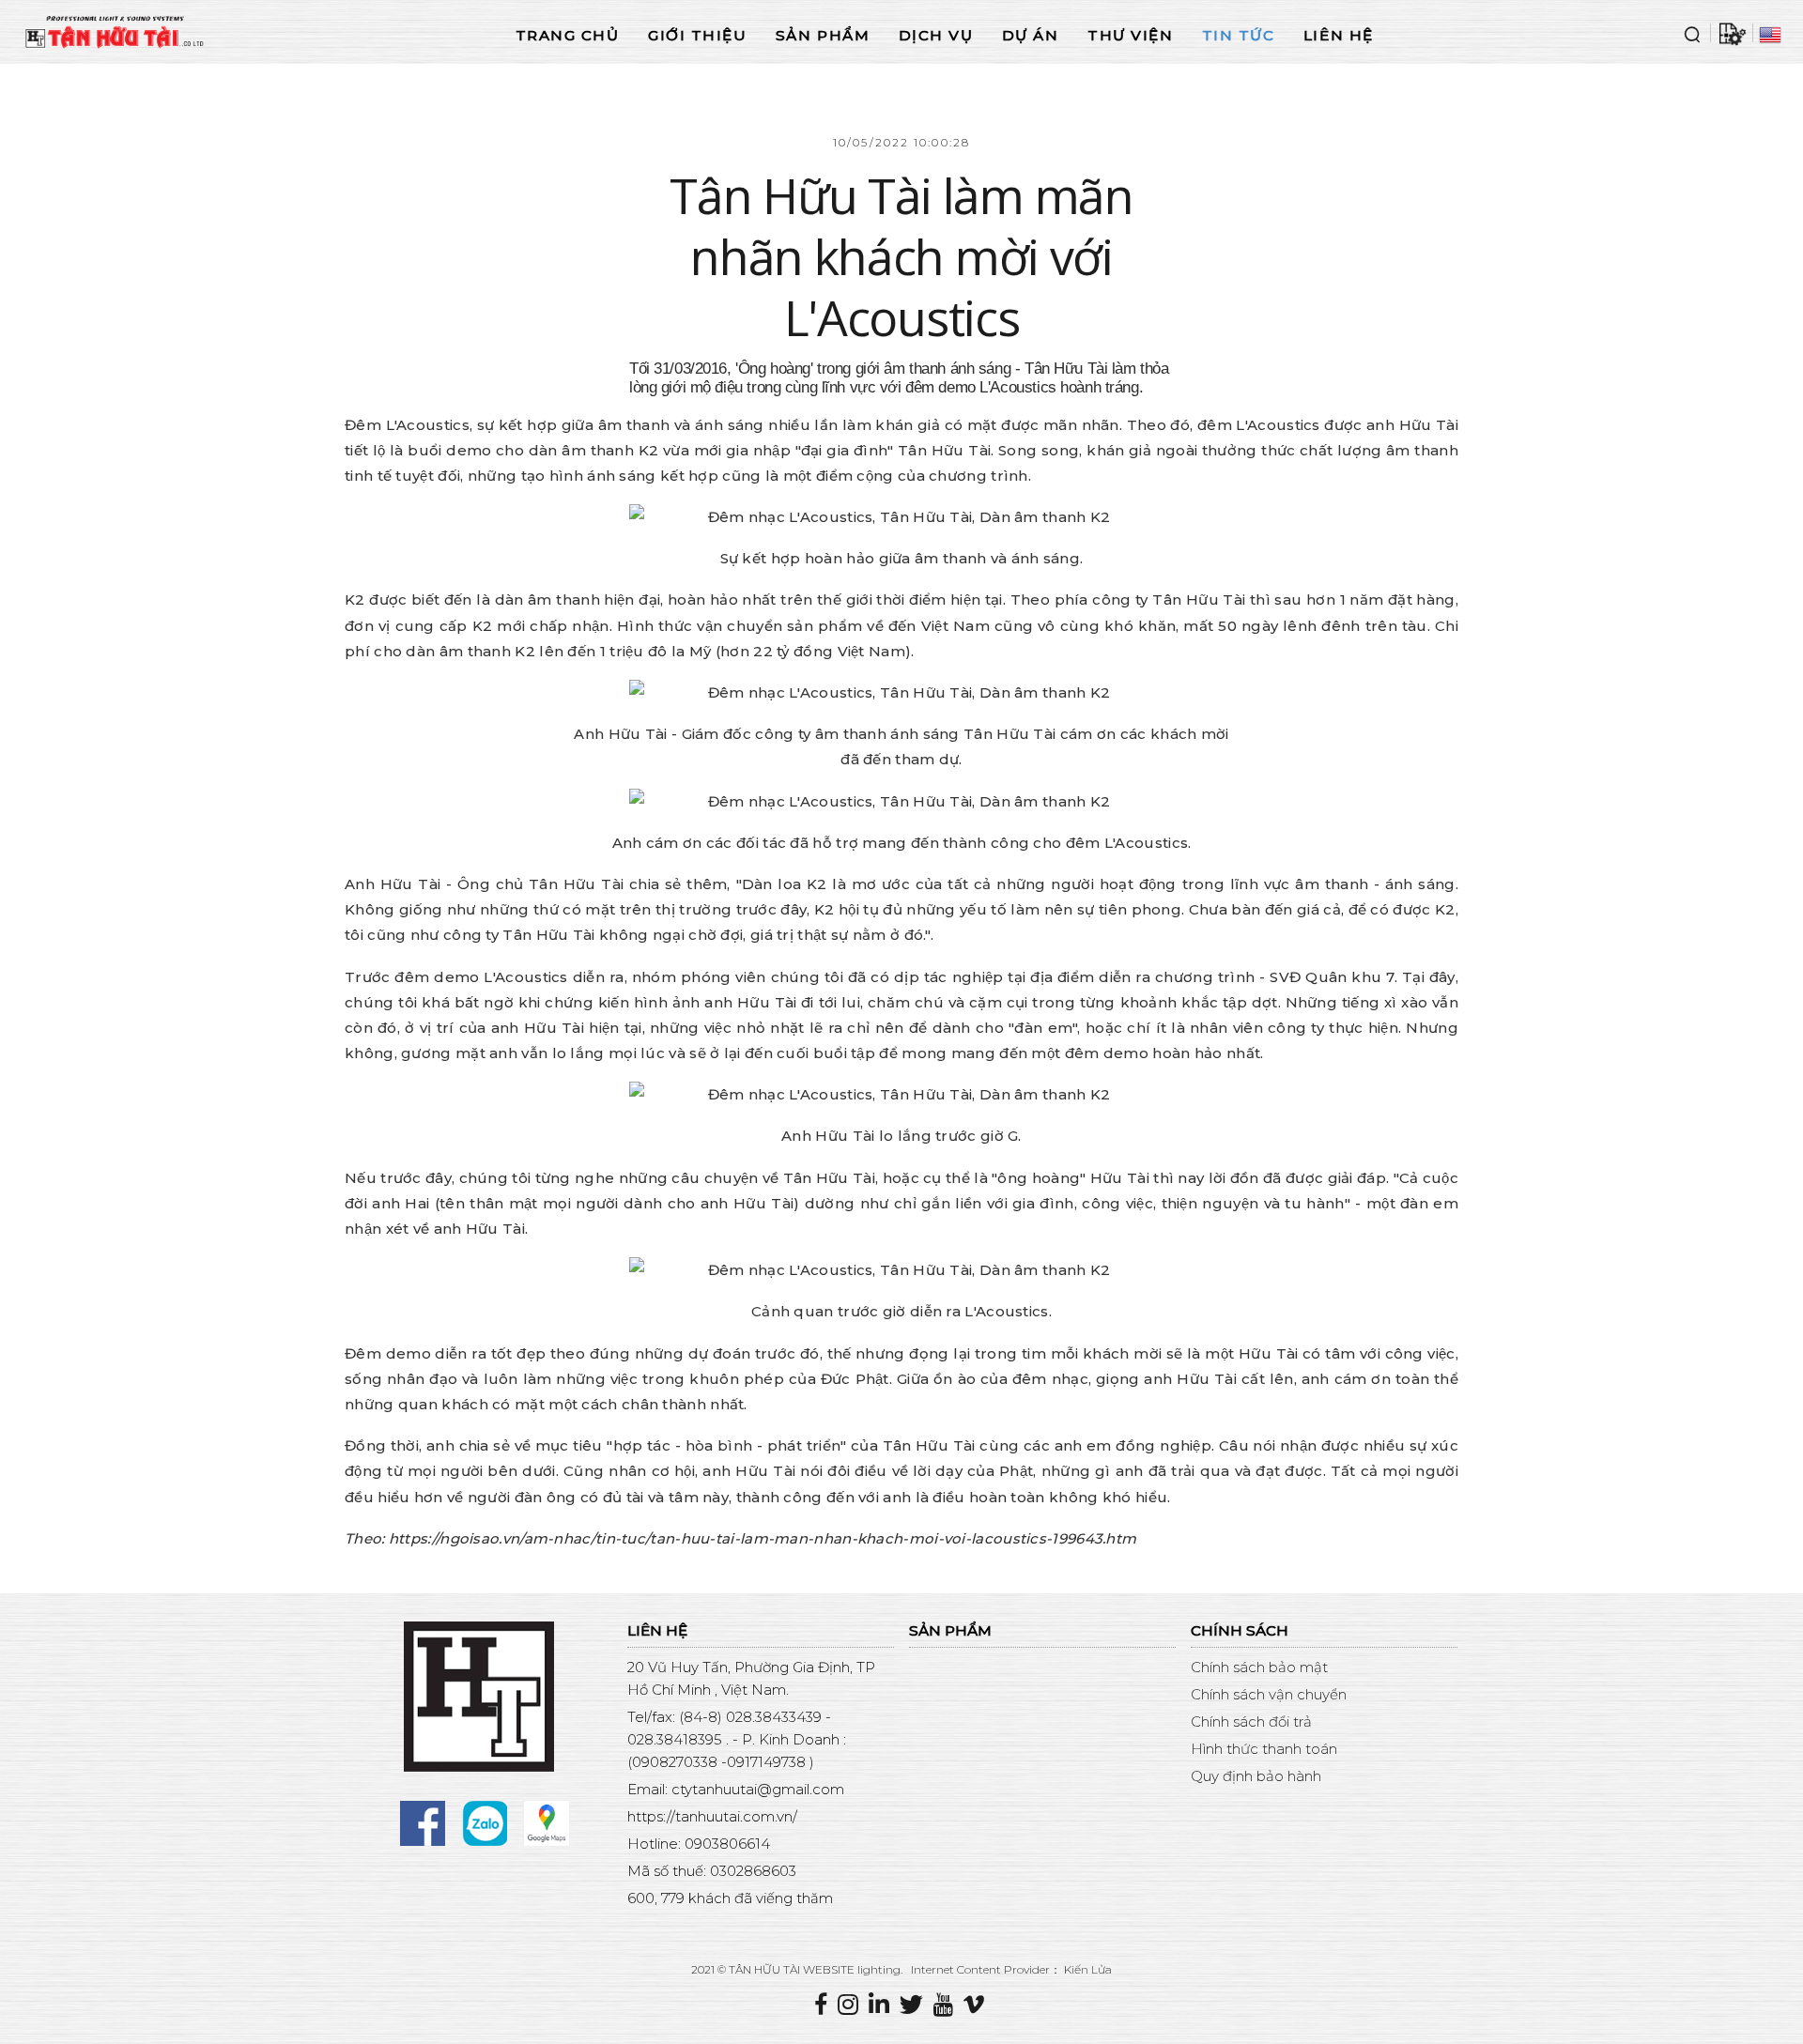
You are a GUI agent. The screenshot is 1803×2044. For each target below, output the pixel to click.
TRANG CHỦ (568, 35)
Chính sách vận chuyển (1269, 1694)
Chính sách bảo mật (1259, 1667)
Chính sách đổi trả (1251, 1721)
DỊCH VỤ (936, 35)
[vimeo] (976, 2005)
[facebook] (826, 2005)
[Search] (1692, 33)
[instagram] (853, 2005)
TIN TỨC (1239, 35)
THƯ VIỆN (1130, 35)
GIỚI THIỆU (697, 35)
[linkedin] (884, 2005)
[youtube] (948, 2005)
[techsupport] (1732, 33)
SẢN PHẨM (823, 35)
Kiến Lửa (1088, 1969)
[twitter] (917, 2005)
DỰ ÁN (1031, 35)
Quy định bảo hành (1256, 1776)
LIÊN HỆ (1339, 35)
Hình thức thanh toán (1264, 1749)
